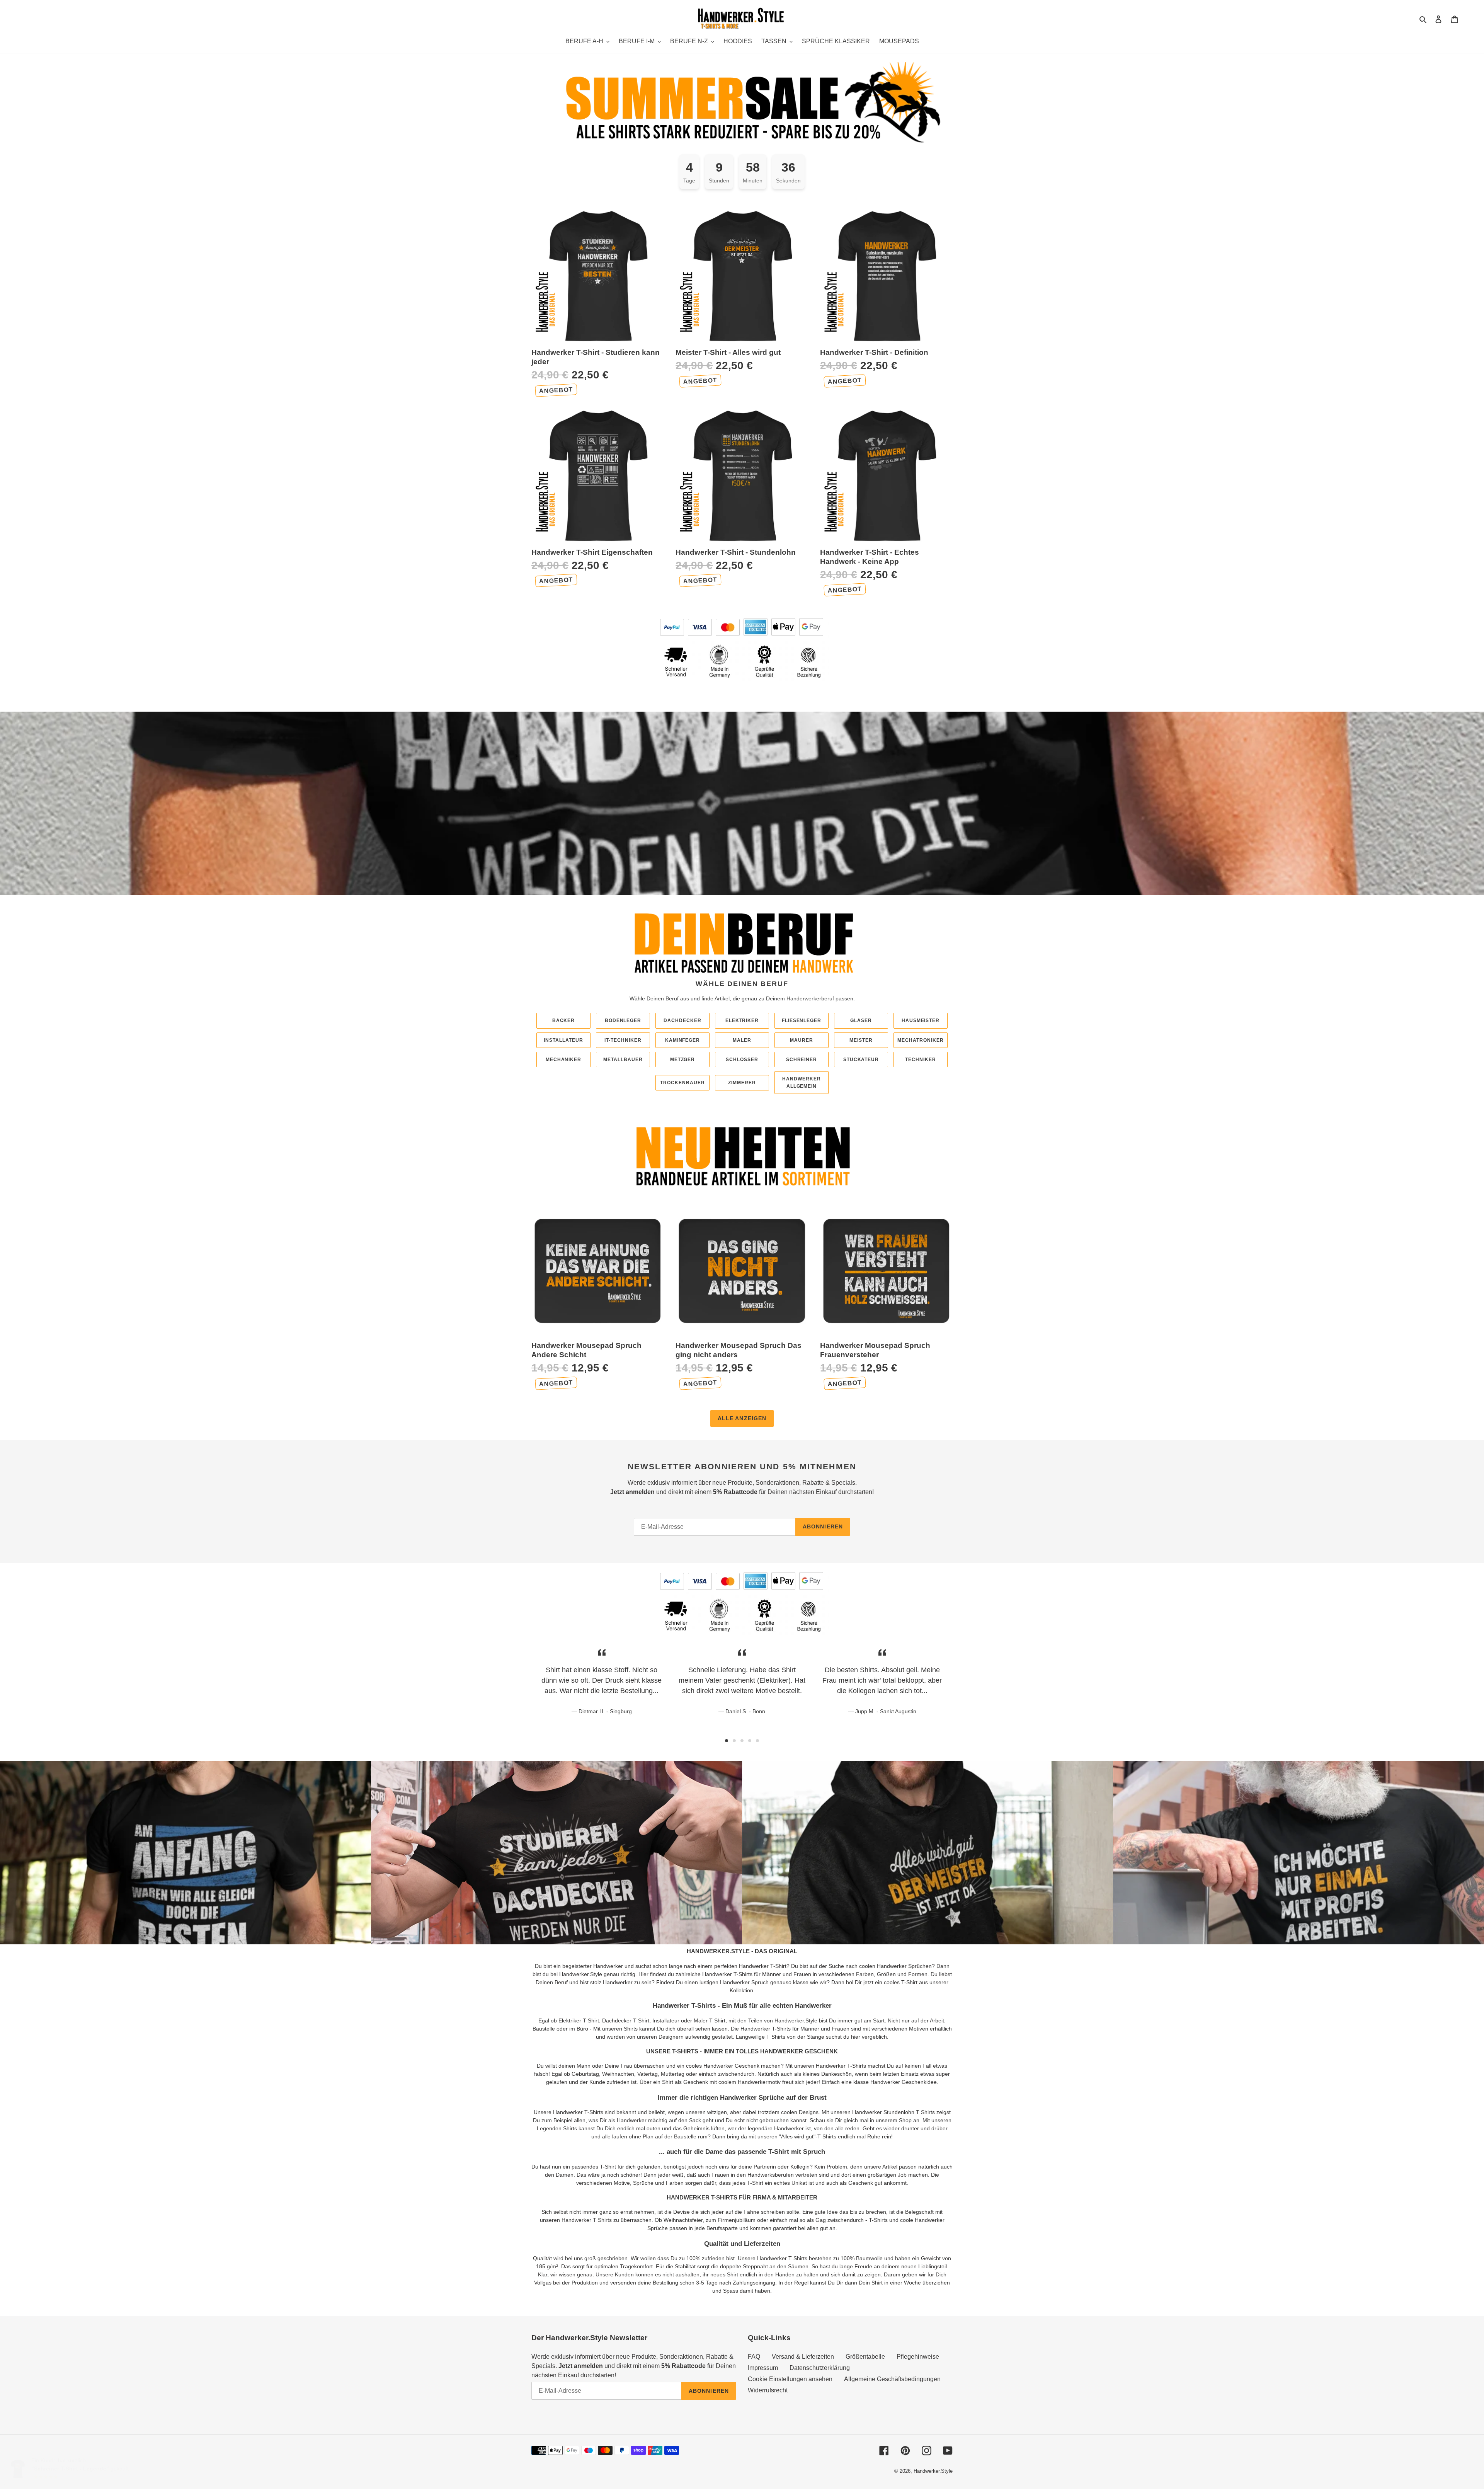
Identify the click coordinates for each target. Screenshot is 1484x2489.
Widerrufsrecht (768, 2390)
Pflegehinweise (918, 2357)
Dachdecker (682, 1020)
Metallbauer (623, 1060)
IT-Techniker (623, 1040)
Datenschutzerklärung (820, 2368)
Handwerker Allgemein (802, 1082)
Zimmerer (742, 1083)
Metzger (683, 1060)
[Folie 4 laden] (750, 1741)
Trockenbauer (682, 1083)
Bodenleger (623, 1020)
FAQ (754, 2357)
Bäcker (564, 1020)
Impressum (763, 2368)
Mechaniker (564, 1060)
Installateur (563, 1040)
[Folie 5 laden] (757, 1741)
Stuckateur (861, 1060)
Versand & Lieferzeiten (803, 2357)
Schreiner (802, 1060)
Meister (861, 1040)
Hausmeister (921, 1020)
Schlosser (742, 1060)
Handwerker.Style (933, 2471)
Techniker (921, 1060)
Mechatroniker (921, 1040)
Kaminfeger (683, 1040)
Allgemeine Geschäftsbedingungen (892, 2379)
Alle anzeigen (742, 1418)
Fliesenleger (802, 1020)
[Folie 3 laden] (742, 1741)
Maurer (802, 1040)
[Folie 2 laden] (734, 1741)
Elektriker (742, 1020)
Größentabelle (865, 2357)
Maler (742, 1040)
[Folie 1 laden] (727, 1741)
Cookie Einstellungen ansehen (790, 2379)
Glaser (861, 1020)
